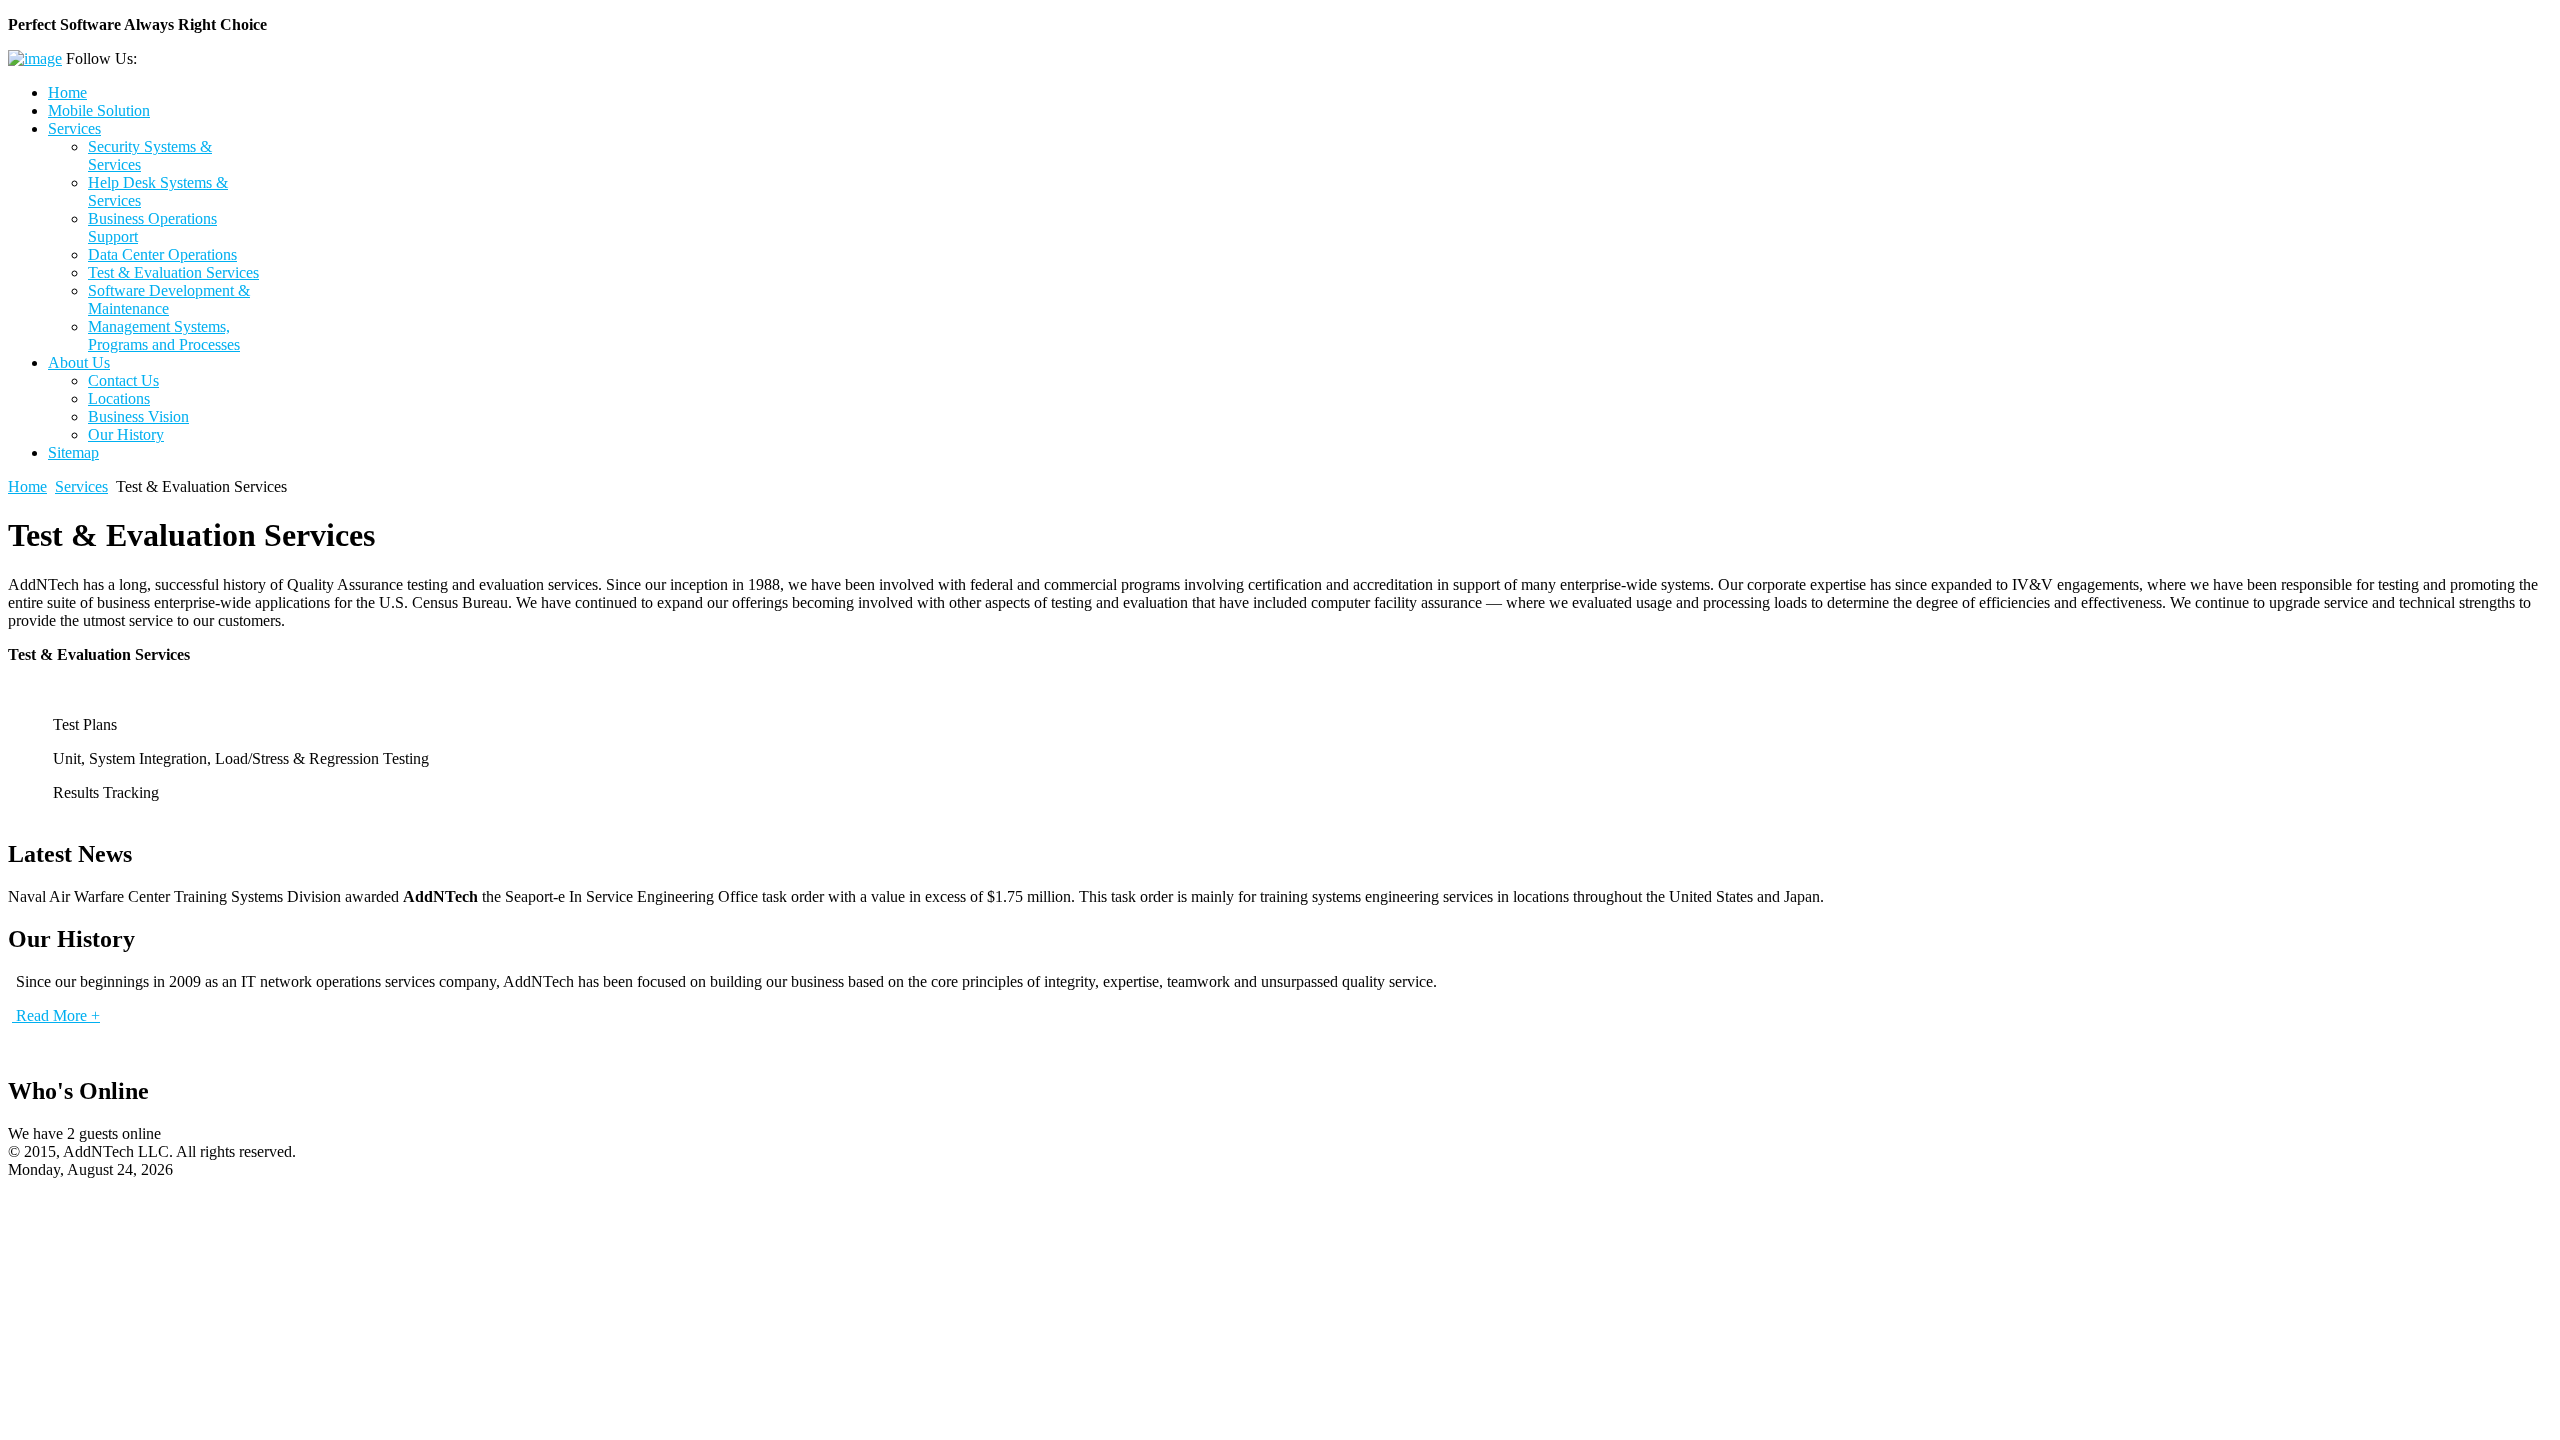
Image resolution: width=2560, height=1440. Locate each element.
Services (81, 486)
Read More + (56, 1015)
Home (27, 486)
